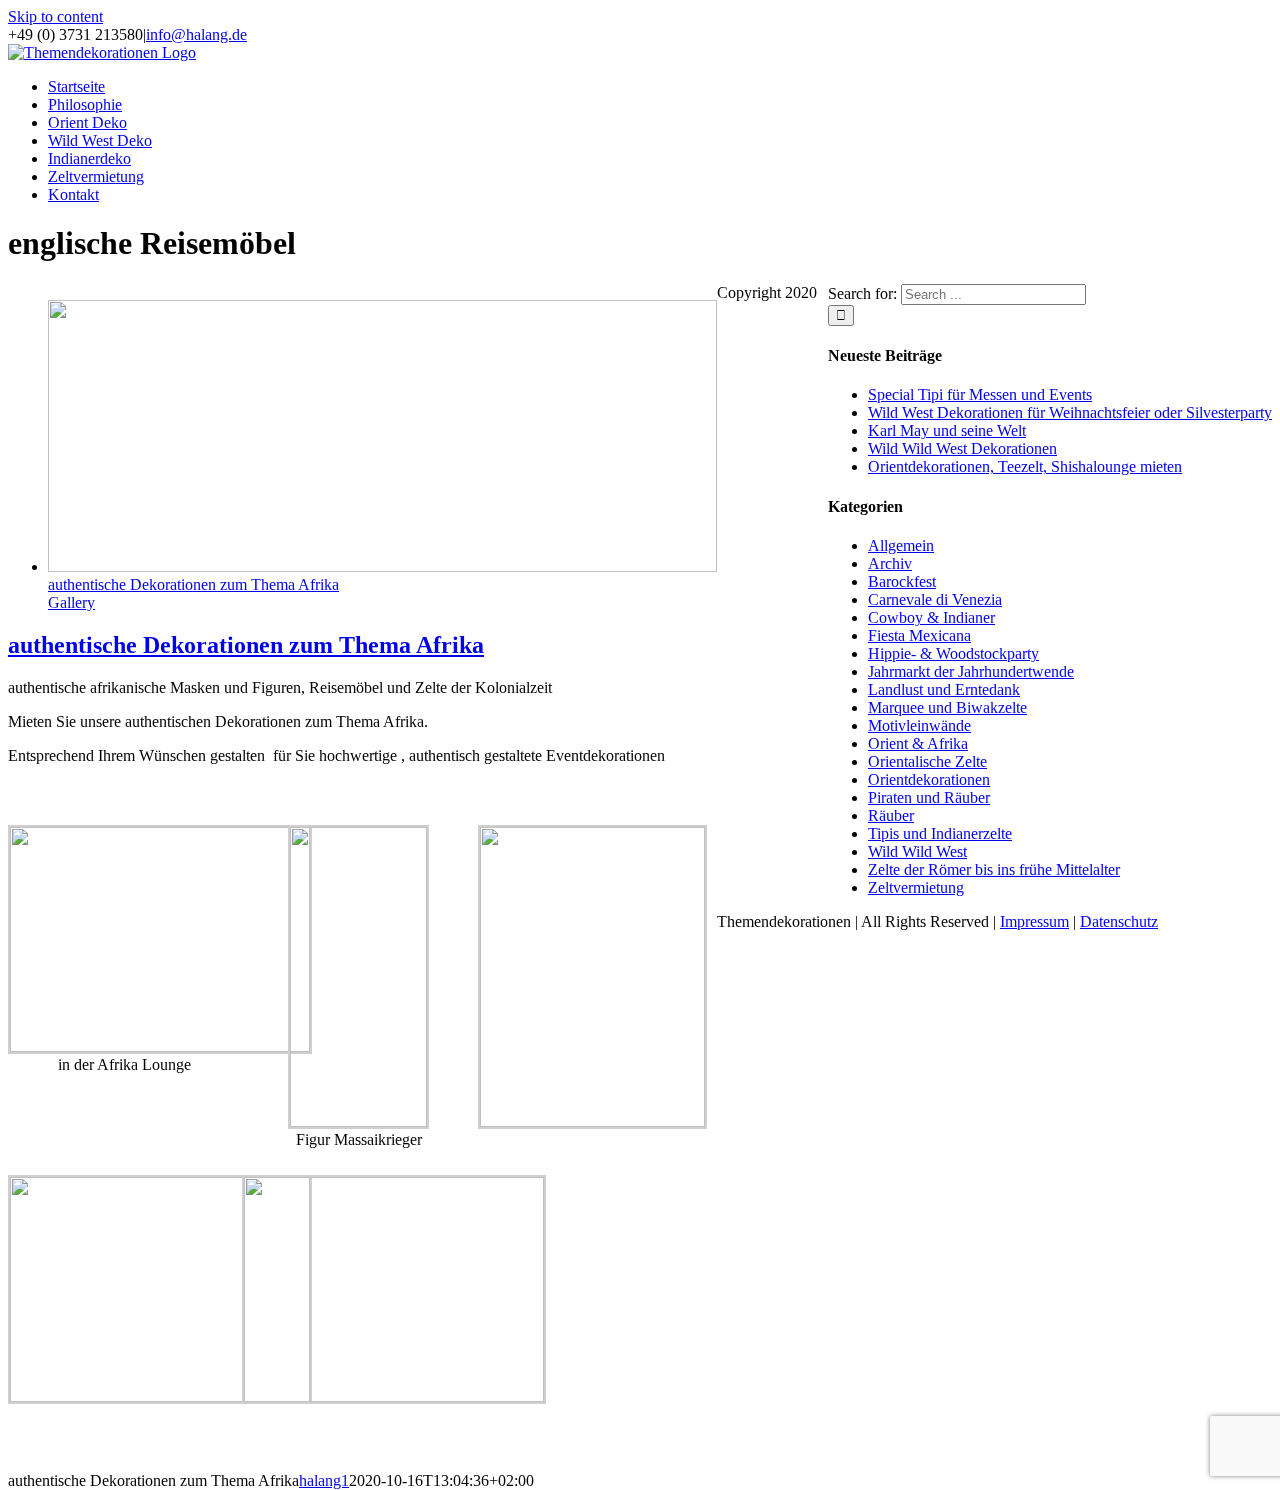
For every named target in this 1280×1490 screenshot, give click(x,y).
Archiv (890, 563)
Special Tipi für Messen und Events (980, 394)
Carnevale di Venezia (935, 599)
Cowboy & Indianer (931, 617)
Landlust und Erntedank (944, 689)
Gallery (71, 602)
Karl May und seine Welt (947, 430)
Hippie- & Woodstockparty (953, 653)
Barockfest (902, 581)
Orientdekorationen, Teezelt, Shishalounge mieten (1025, 466)
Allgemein (901, 545)
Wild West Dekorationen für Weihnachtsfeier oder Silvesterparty (1070, 412)
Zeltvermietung (916, 887)
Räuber (891, 815)
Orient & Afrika (918, 743)
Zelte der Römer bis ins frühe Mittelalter (994, 869)
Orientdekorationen (929, 779)
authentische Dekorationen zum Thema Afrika (193, 584)
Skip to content (55, 16)
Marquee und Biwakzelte (947, 707)
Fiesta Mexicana (919, 635)
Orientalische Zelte (927, 761)
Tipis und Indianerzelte (940, 833)
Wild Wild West (917, 851)
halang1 (324, 1480)
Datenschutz (1119, 921)
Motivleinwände (919, 725)
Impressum (1034, 921)
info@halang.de (196, 34)
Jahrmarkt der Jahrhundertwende (971, 671)
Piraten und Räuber (929, 797)
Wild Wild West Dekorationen (962, 448)
